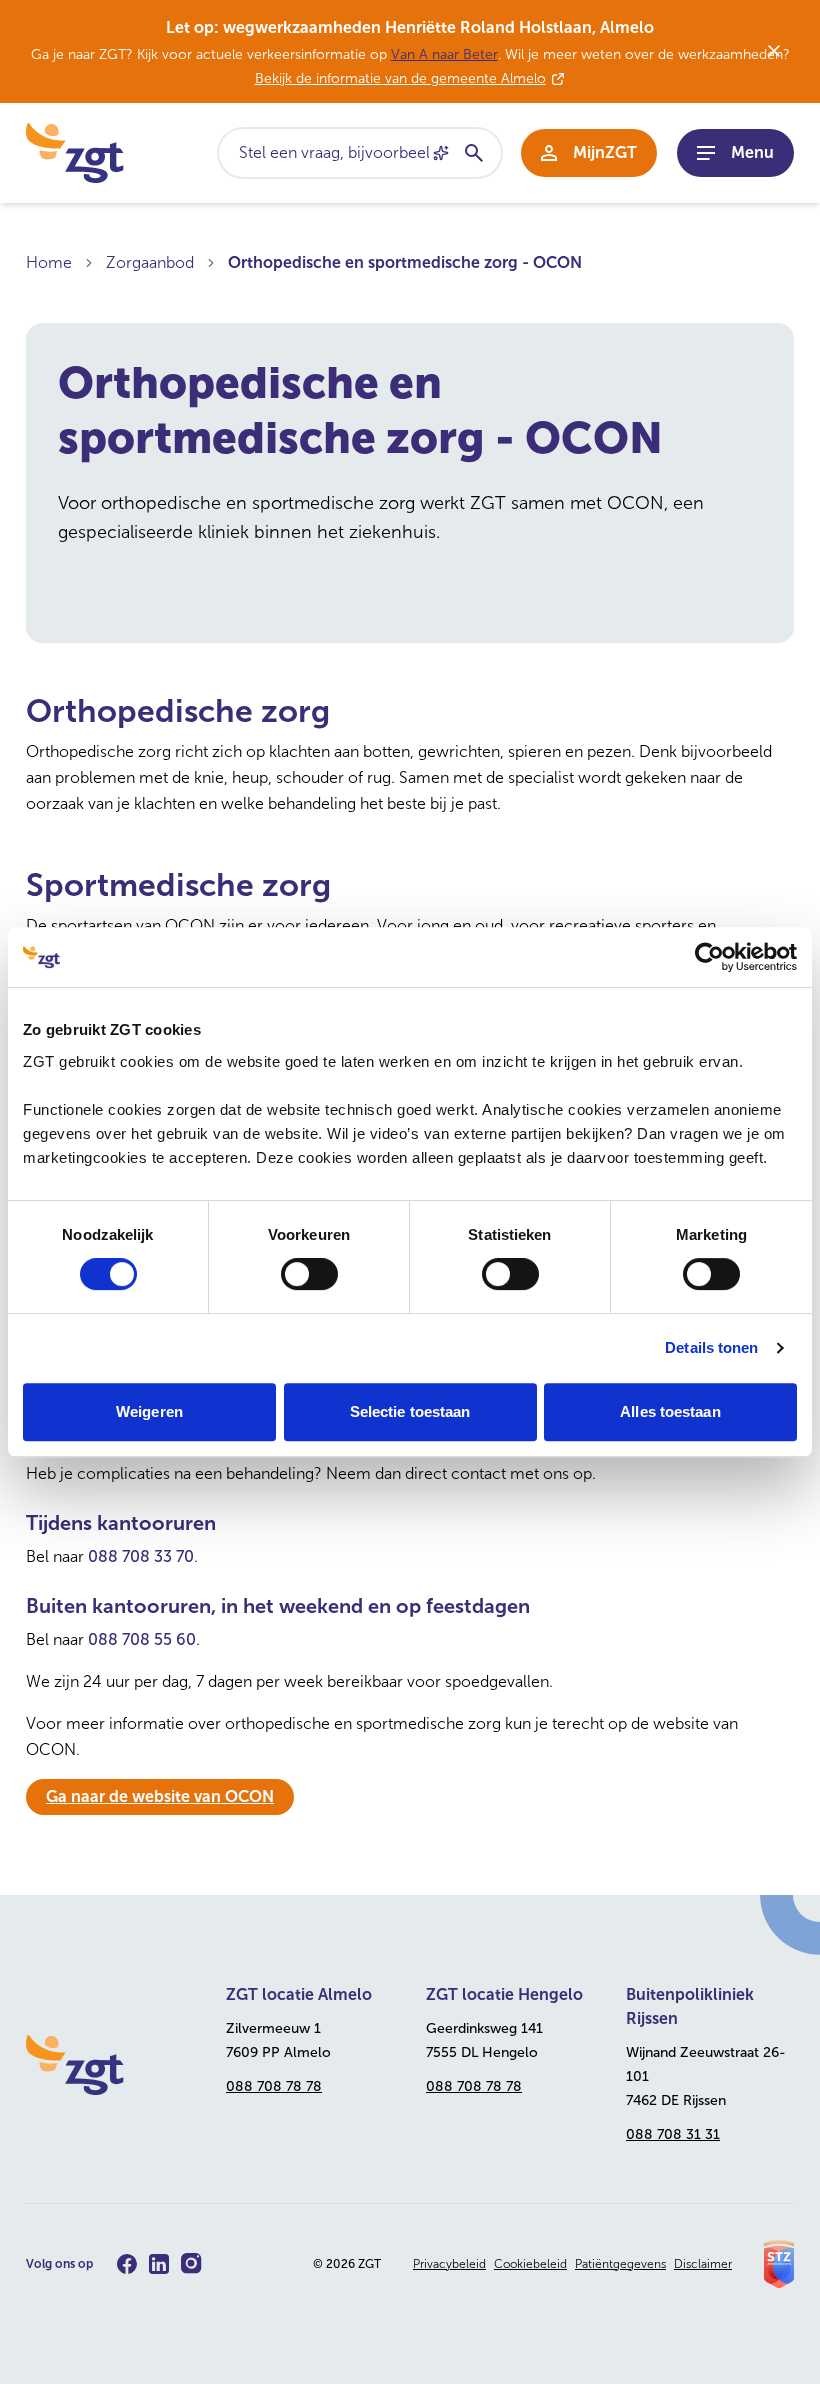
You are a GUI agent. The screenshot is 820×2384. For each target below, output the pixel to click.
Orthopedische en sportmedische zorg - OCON (405, 262)
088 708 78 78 (274, 2086)
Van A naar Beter (444, 54)
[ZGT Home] (110, 2065)
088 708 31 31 (673, 2134)
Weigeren (149, 1411)
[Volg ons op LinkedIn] (159, 2264)
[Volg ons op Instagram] (191, 2263)
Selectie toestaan (410, 1411)
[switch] (309, 1274)
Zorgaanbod (150, 262)
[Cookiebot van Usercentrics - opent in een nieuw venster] (709, 957)
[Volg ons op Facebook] (127, 2264)
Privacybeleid (449, 2264)
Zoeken (473, 153)
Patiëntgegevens (620, 2264)
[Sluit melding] (774, 51)
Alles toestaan (670, 1411)
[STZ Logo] (779, 2264)
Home (49, 262)
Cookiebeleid (530, 2264)
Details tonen (711, 1347)
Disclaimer (703, 2264)
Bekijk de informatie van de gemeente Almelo (400, 78)
